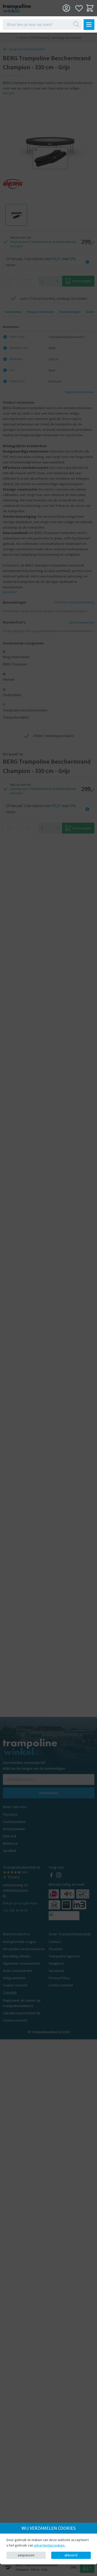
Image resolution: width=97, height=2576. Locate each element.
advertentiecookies (50, 2545)
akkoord (71, 2555)
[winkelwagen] (90, 8)
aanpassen (26, 2555)
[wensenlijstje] (79, 8)
